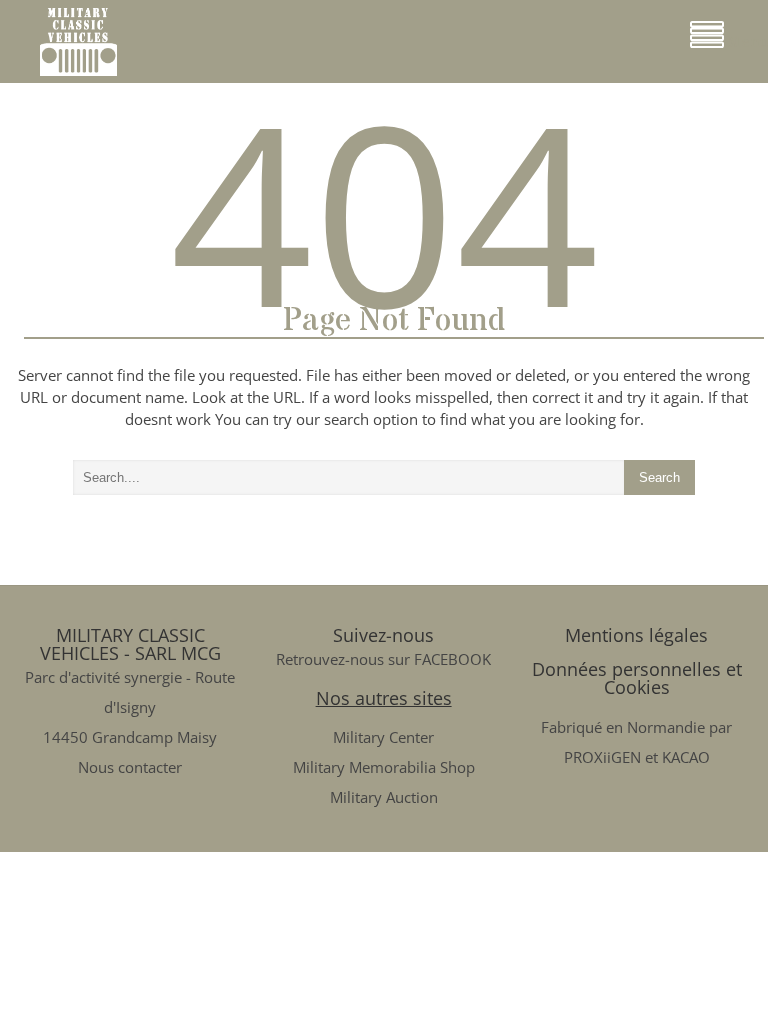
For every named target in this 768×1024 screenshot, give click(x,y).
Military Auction (384, 797)
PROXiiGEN (602, 757)
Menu (745, 41)
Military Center (383, 737)
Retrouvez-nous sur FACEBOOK (383, 659)
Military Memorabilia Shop (384, 767)
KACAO (686, 757)
